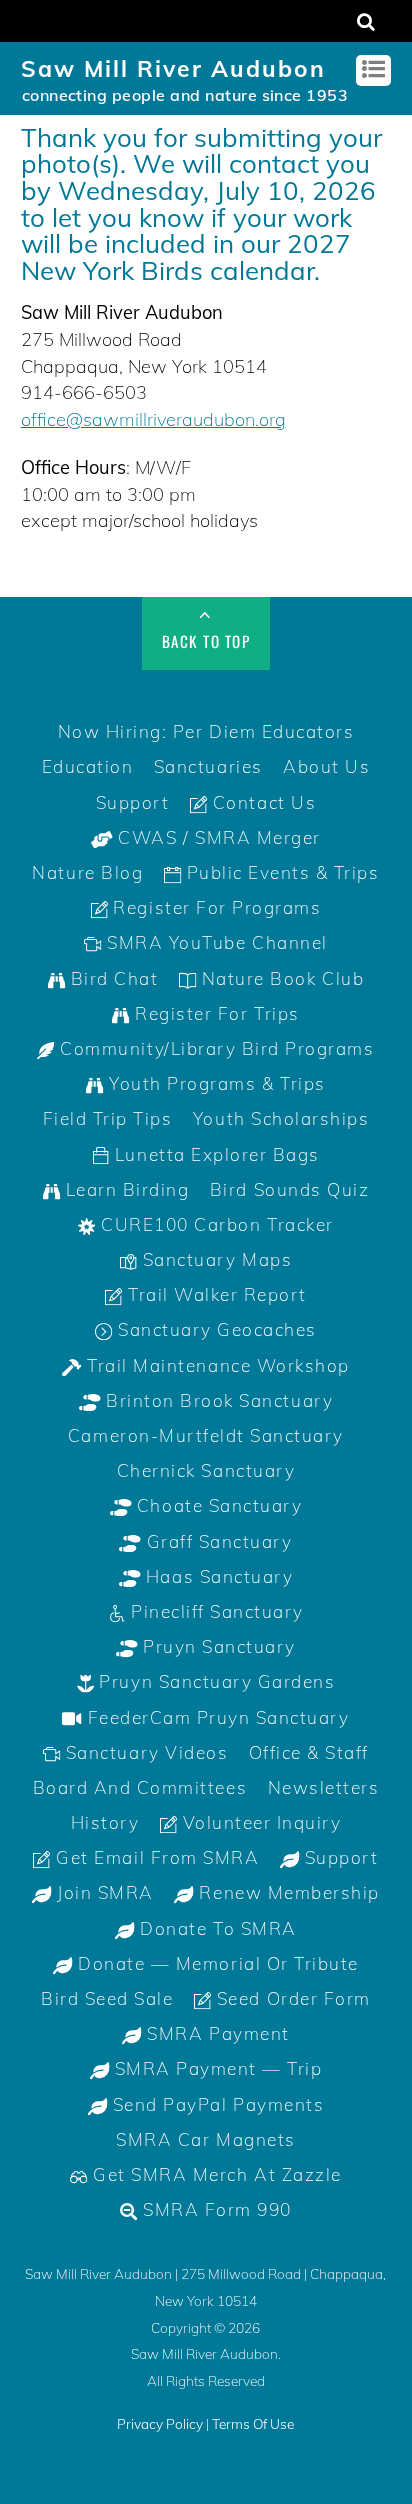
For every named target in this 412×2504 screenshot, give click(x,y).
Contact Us (261, 802)
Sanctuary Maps (214, 1259)
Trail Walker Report (214, 1294)
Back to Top (206, 641)
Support (133, 802)
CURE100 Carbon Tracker (215, 1224)
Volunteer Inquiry (259, 1822)
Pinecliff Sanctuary (214, 1611)
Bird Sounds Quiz (289, 1189)
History (105, 1822)
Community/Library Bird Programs (215, 1048)
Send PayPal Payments (215, 2104)
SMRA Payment (216, 2033)
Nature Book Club (280, 978)
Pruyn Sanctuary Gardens (214, 1681)
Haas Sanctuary (216, 1576)
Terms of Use (253, 2423)
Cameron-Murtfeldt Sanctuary (206, 1435)
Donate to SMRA (216, 1928)
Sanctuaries (208, 766)
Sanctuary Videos (144, 1752)
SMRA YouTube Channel (215, 942)
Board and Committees (140, 1787)
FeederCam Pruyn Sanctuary (216, 1717)
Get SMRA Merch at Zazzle (215, 2174)
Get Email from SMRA (155, 1857)
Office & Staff (309, 1752)
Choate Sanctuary (216, 1505)
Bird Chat (111, 978)
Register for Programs (214, 907)
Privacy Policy (160, 2423)
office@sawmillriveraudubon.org (153, 419)
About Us (326, 766)
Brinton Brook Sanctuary (217, 1400)
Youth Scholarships (281, 1118)
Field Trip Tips (108, 1118)
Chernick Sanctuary (206, 1470)
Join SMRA (103, 1892)
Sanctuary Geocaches (214, 1329)
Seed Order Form (290, 1998)
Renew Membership (287, 1892)
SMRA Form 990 (215, 2209)
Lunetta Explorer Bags (214, 1154)
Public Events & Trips (280, 872)
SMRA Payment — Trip (215, 2068)
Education (88, 766)
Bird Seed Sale (107, 1998)
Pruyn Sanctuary (217, 1646)
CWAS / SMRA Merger (217, 837)
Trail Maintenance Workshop (216, 1365)
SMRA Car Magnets (205, 2139)
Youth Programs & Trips (215, 1083)
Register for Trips (215, 1013)
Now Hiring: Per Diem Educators (206, 731)
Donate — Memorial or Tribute (216, 1963)
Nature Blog (87, 872)
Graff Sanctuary (216, 1541)
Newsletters (324, 1787)
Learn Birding (124, 1189)
